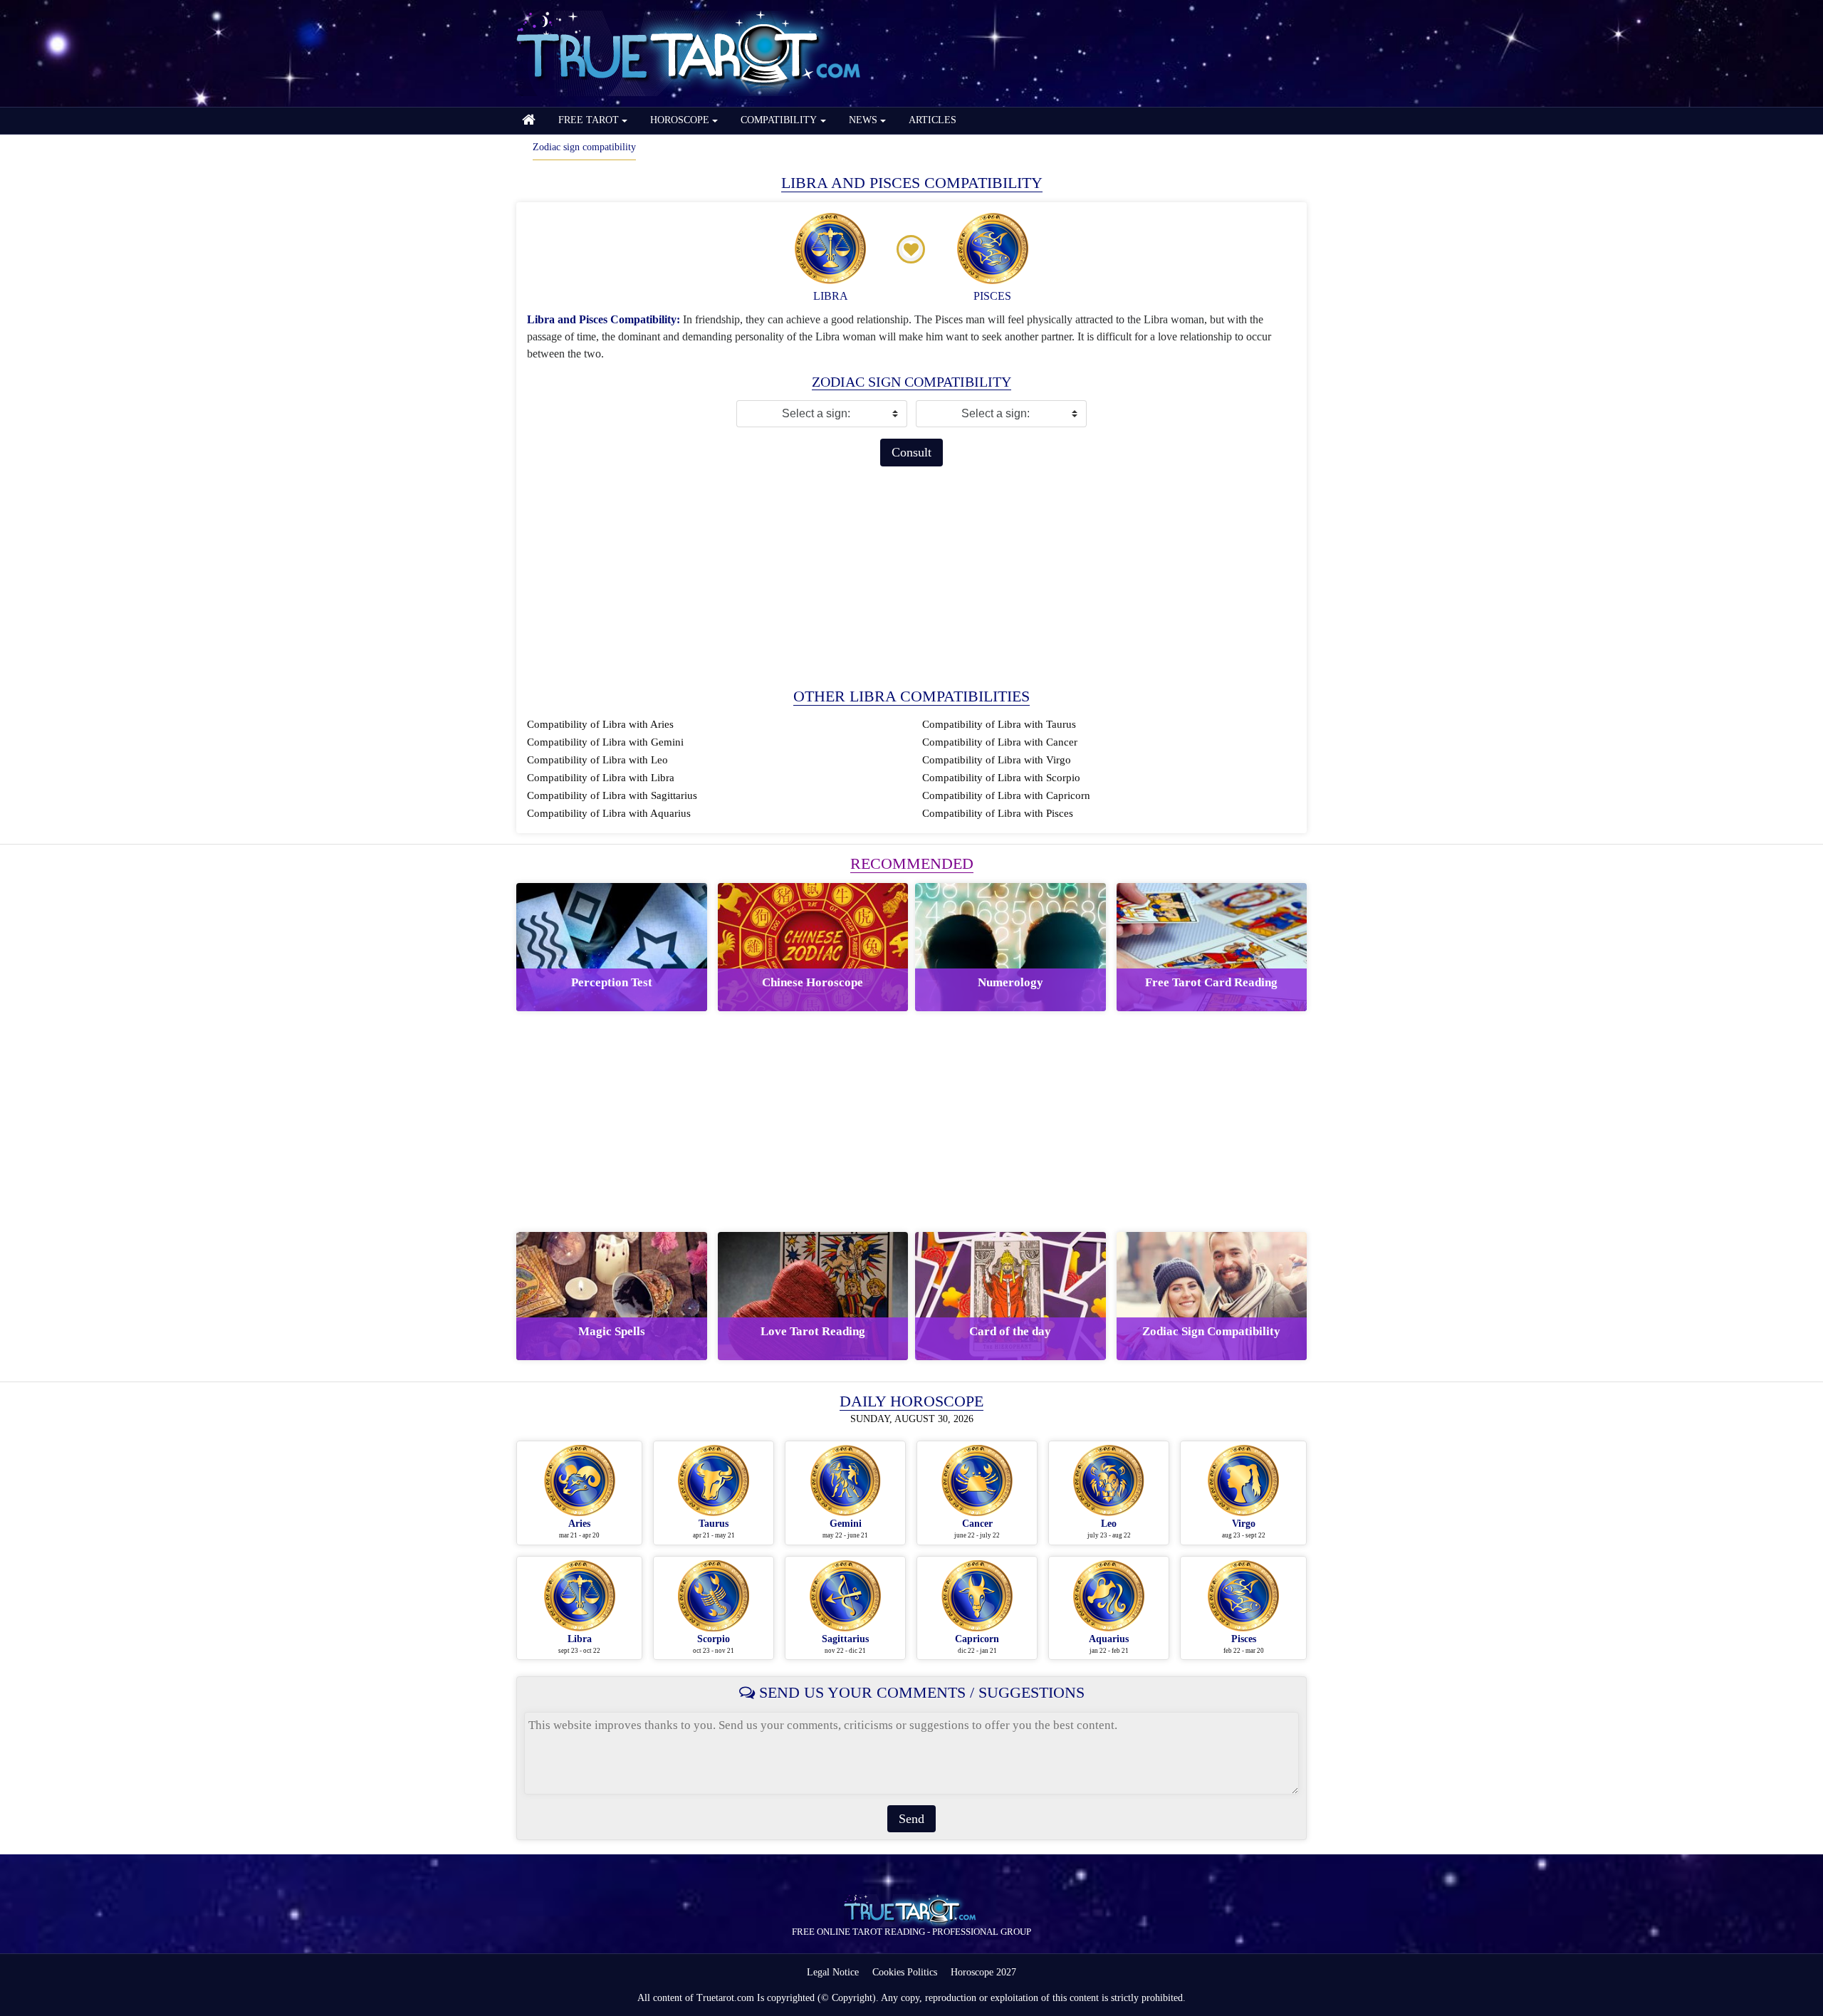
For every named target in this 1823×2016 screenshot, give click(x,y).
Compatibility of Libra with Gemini (605, 742)
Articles (933, 120)
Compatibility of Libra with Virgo (997, 760)
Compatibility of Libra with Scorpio (1001, 778)
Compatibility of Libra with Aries (600, 724)
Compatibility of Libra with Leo (597, 760)
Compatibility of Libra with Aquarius (609, 813)
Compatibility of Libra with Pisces (998, 813)
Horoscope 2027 (983, 1972)
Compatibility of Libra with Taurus (999, 724)
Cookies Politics (905, 1972)
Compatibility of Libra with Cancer (1000, 742)
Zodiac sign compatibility (584, 147)
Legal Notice (833, 1972)
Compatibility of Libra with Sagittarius (612, 795)
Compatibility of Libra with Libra (601, 778)
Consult (911, 452)
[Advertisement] (911, 577)
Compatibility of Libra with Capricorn (1006, 795)
